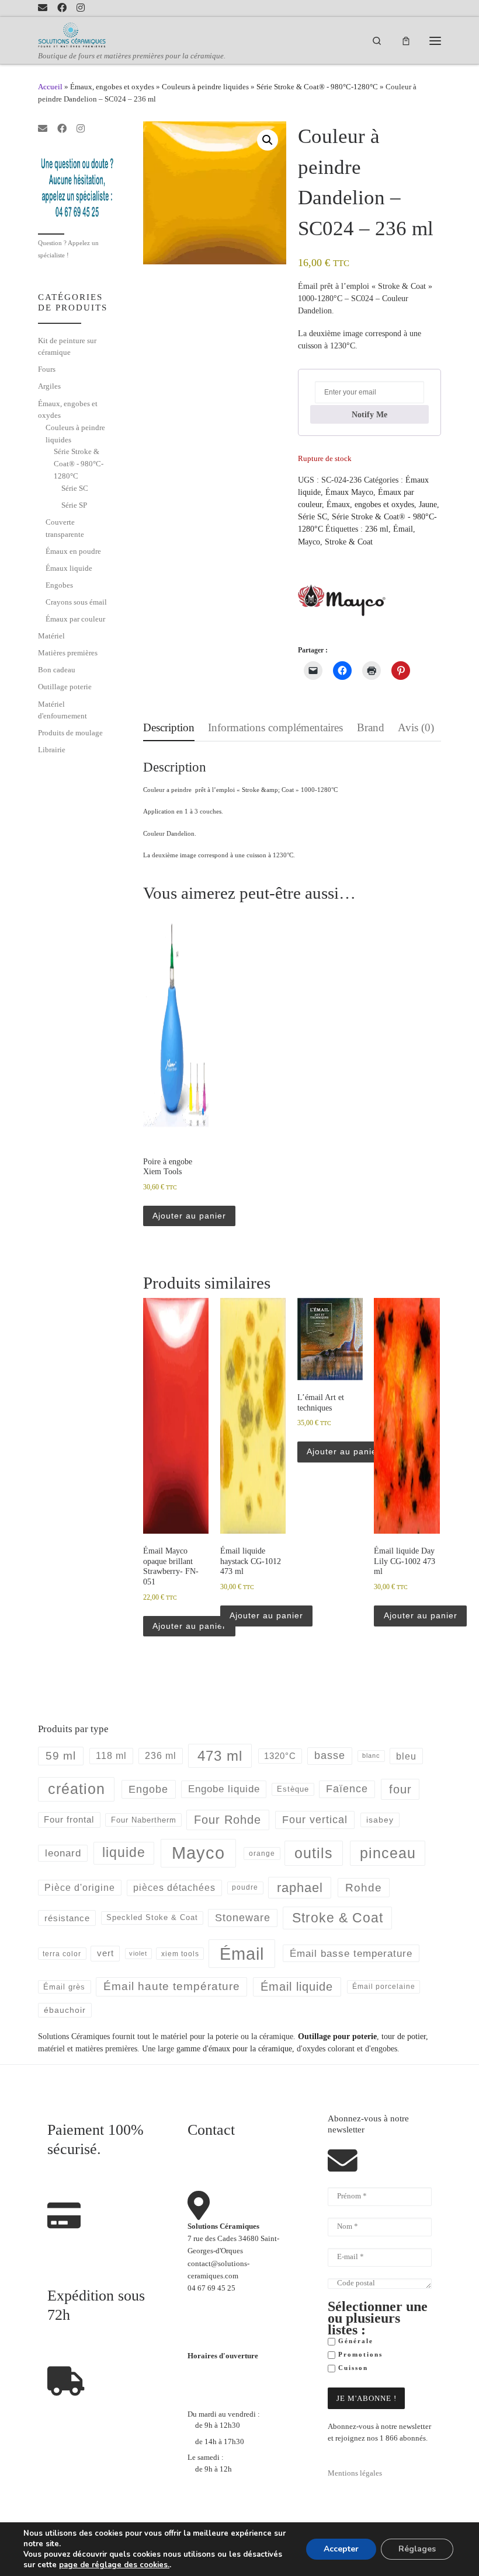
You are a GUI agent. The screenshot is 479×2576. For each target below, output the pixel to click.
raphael (300, 1888)
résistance (67, 1918)
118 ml (111, 1756)
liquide (124, 1853)
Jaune (428, 504)
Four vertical (315, 1820)
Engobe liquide (224, 1789)
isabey (380, 1820)
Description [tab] (169, 727)
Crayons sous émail (76, 602)
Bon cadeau (57, 670)
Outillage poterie (65, 687)
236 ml (377, 529)
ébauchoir (65, 2010)
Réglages (417, 2549)
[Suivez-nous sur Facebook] (62, 8)
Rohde (364, 1888)
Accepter (341, 2549)
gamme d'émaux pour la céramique (234, 2048)
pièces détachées (174, 1888)
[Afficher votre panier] (406, 41)
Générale (354, 2341)
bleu (406, 1756)
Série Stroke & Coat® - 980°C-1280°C (317, 87)
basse (330, 1755)
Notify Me (369, 414)
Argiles (49, 386)
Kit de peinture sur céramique (67, 347)
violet (138, 1953)
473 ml (220, 1756)
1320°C (280, 1756)
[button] (268, 140)
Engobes (59, 585)
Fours (47, 369)
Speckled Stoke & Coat (152, 1917)
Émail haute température (172, 1986)
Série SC (313, 516)
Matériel (51, 636)
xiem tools (180, 1954)
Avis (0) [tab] (416, 727)
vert (105, 1953)
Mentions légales (355, 2473)
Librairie (52, 750)
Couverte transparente (65, 528)
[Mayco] (342, 600)
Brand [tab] (371, 727)
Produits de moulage (70, 733)
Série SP (74, 505)
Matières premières (68, 653)
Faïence (347, 1789)
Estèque (293, 1789)
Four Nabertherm (144, 1820)
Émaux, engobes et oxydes (112, 87)
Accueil (50, 87)
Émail (403, 529)
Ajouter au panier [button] (189, 1216)
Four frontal (69, 1819)
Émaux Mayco (349, 492)
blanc (371, 1755)
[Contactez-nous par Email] (43, 8)
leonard (63, 1853)
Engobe (148, 1789)
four (400, 1789)
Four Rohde (228, 1820)
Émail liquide (297, 1987)
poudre (245, 1887)
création (77, 1789)
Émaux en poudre (73, 551)
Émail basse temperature (351, 1953)
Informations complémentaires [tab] (275, 727)
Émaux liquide (69, 568)
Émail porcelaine (384, 1987)
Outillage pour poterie (337, 2036)
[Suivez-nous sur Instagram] (81, 8)
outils (314, 1853)
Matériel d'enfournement (63, 710)
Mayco (309, 542)
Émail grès (64, 1987)
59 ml (61, 1756)
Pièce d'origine (80, 1888)
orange (262, 1854)
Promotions (359, 2355)
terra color (62, 1954)
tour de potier (404, 2036)
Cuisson (352, 2368)
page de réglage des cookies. (114, 2565)
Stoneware (243, 1918)
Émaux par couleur (75, 619)
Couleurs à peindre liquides (205, 87)
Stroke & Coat (349, 542)
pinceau (388, 1853)
